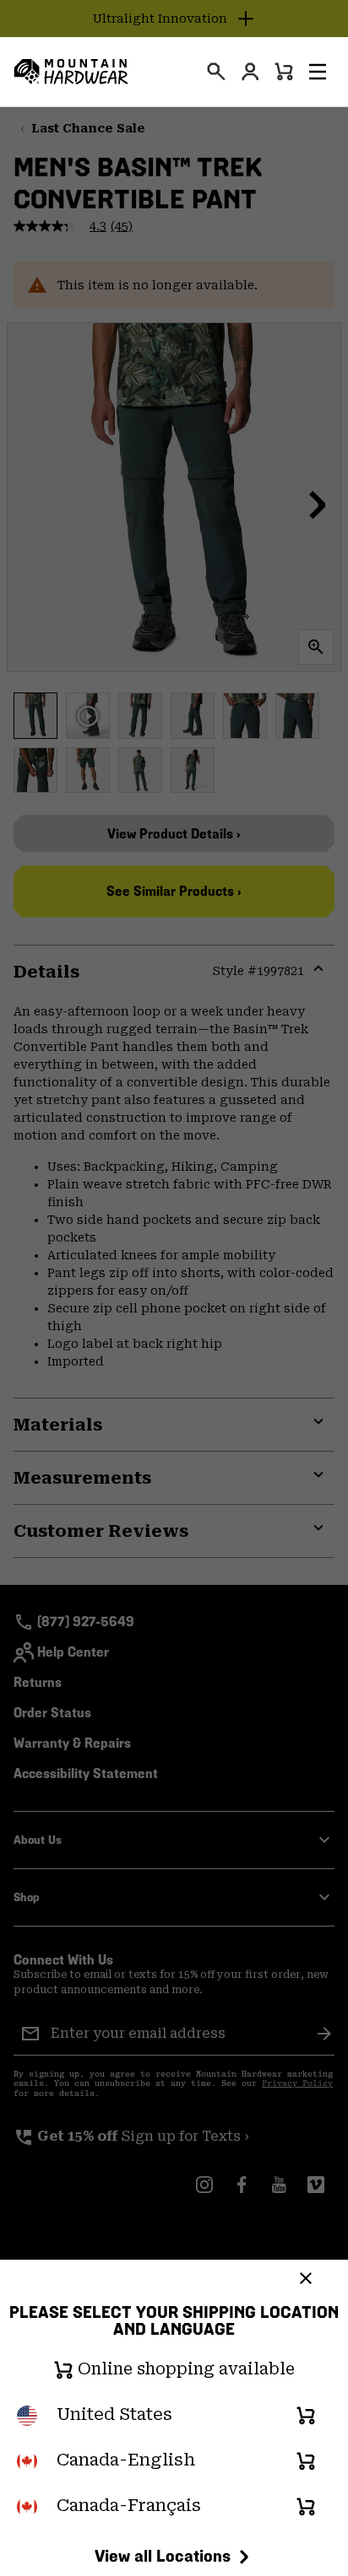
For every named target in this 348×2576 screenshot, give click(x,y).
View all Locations (163, 2556)
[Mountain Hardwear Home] (71, 72)
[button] (318, 72)
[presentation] (216, 72)
